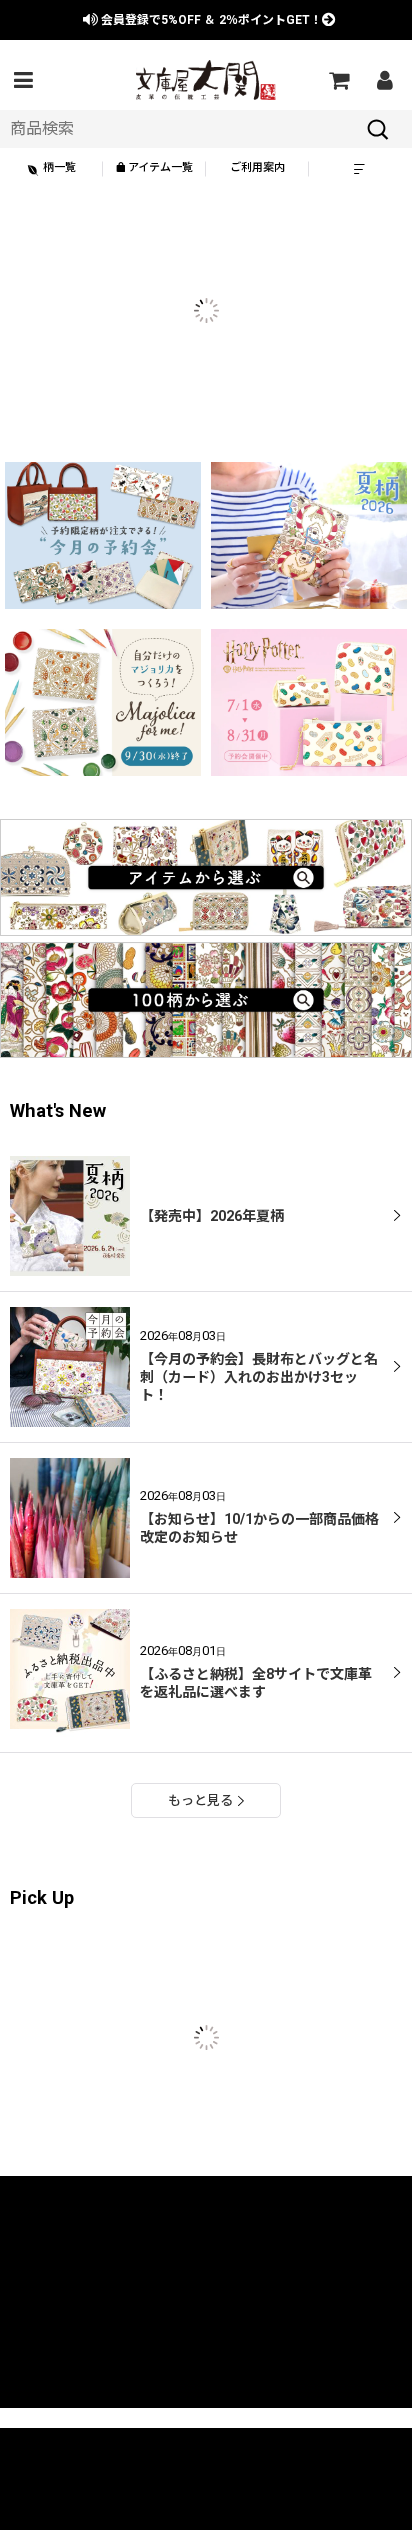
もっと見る (200, 1800)
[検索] (378, 129)
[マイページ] (384, 80)
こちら (42, 2503)
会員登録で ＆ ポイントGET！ (210, 20)
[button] (23, 80)
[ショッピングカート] (338, 80)
